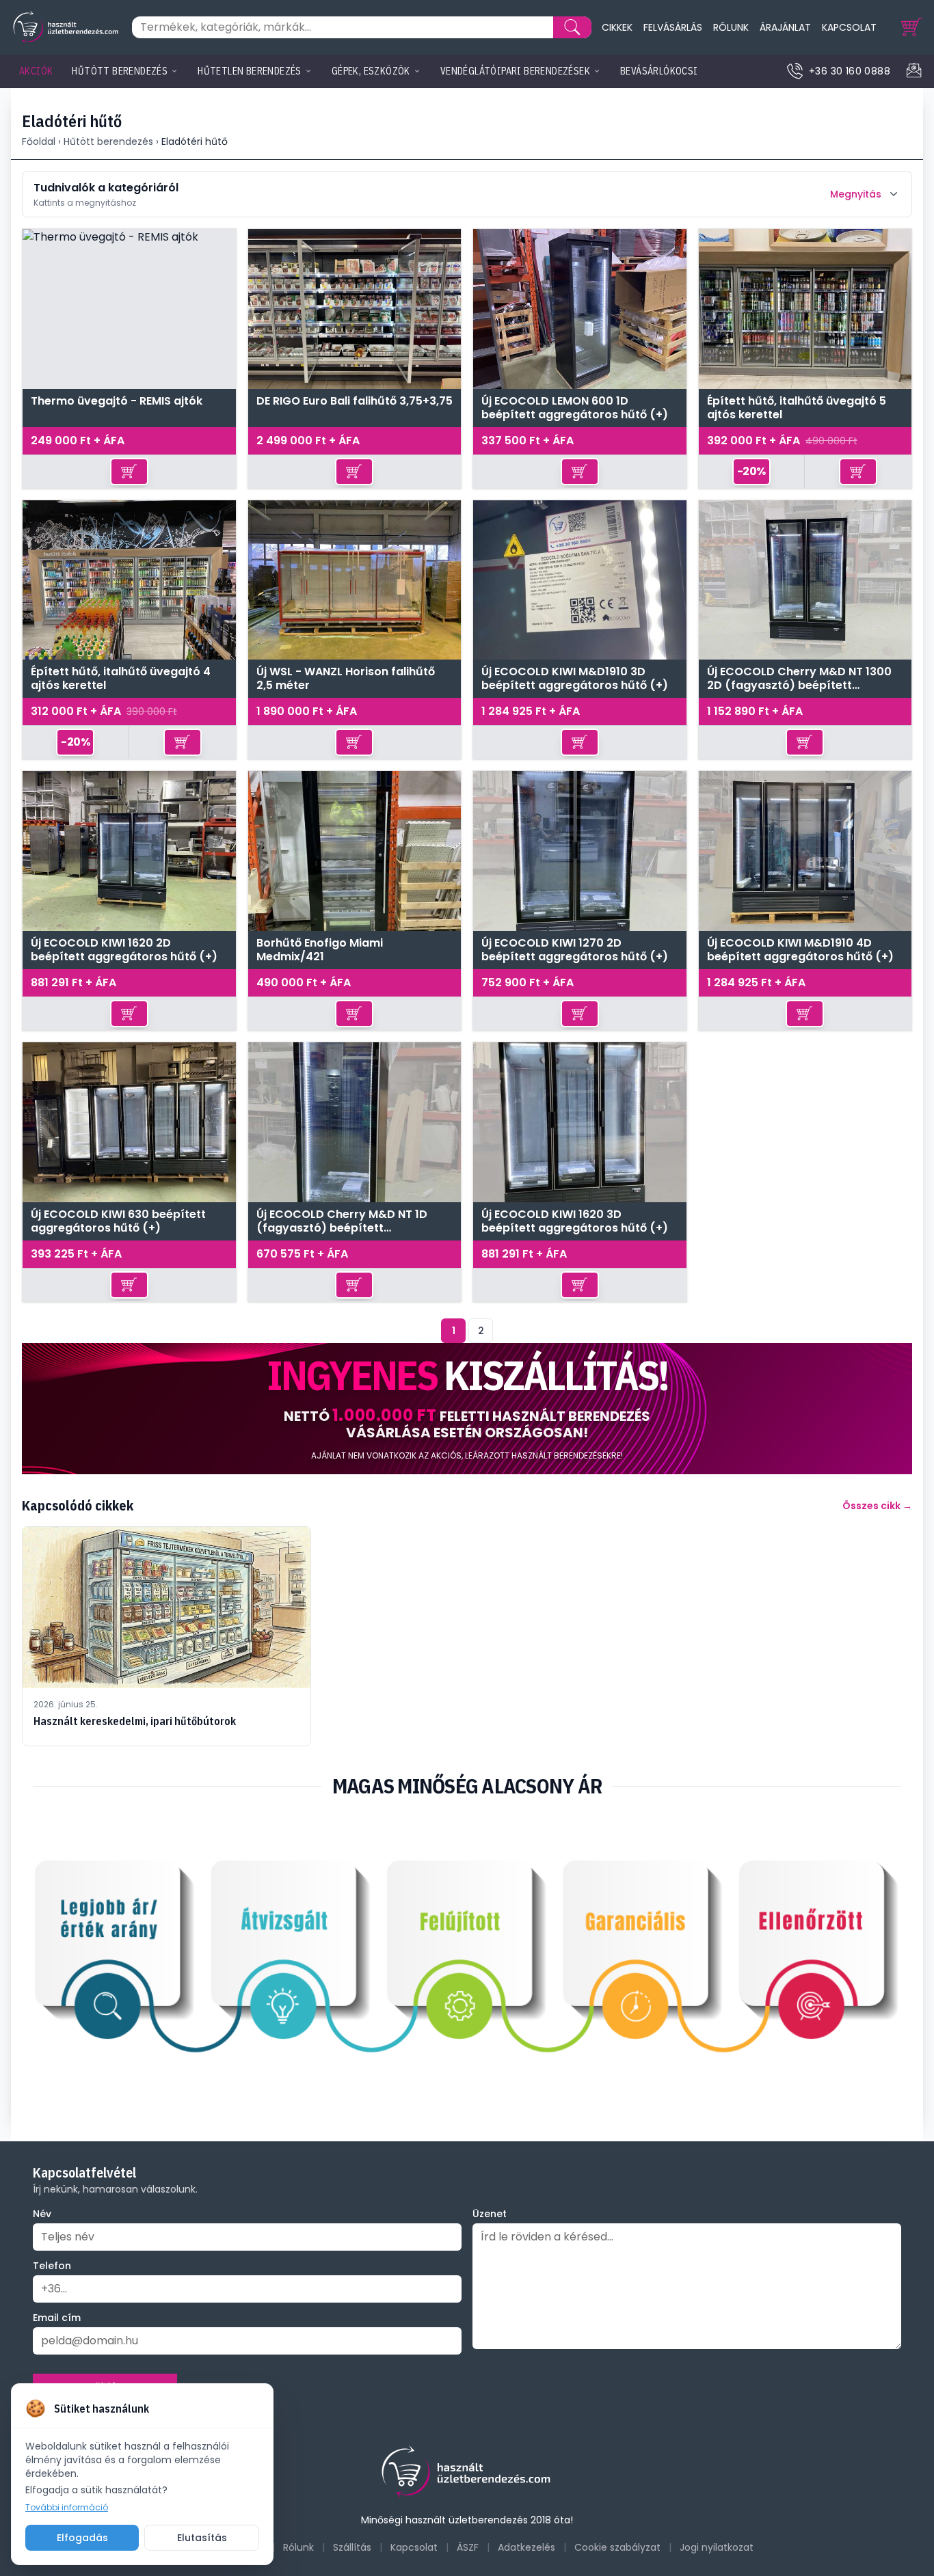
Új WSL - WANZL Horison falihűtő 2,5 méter (346, 679)
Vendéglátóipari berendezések (515, 71)
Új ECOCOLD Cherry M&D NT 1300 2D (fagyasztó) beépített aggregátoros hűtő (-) (799, 679)
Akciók (36, 71)
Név (42, 2214)
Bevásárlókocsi (659, 71)
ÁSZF (468, 2547)
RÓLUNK (731, 27)
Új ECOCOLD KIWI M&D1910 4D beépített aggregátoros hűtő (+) (800, 950)
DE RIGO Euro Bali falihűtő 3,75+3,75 (355, 402)
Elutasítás (202, 2538)
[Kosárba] (129, 472)
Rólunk (298, 2547)
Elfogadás (82, 2538)
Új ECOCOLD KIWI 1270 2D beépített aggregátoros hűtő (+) (575, 950)
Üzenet (490, 2214)
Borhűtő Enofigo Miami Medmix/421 (320, 950)
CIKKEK (617, 27)
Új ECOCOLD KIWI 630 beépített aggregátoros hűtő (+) (118, 1221)
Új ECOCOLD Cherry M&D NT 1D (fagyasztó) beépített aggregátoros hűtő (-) (342, 1221)
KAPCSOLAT (849, 27)
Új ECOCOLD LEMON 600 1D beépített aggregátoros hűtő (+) (575, 408)
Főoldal (39, 141)
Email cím (57, 2318)
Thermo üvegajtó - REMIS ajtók (117, 402)
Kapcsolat (414, 2547)
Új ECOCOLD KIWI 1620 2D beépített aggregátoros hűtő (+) (124, 950)
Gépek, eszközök (371, 71)
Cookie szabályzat (617, 2547)
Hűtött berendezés (120, 71)
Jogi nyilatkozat (717, 2547)
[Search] (572, 27)
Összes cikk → (877, 1506)
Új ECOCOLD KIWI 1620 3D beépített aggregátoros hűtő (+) (575, 1221)
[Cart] (912, 27)
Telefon (52, 2266)
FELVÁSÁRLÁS (673, 27)
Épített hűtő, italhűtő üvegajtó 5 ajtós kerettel (797, 408)
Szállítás (352, 2547)
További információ (67, 2508)
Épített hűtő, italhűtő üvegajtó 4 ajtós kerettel (121, 679)
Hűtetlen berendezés (250, 71)
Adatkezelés (526, 2547)
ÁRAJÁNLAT (785, 27)
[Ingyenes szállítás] (467, 1409)
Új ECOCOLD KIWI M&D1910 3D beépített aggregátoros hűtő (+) (575, 679)
